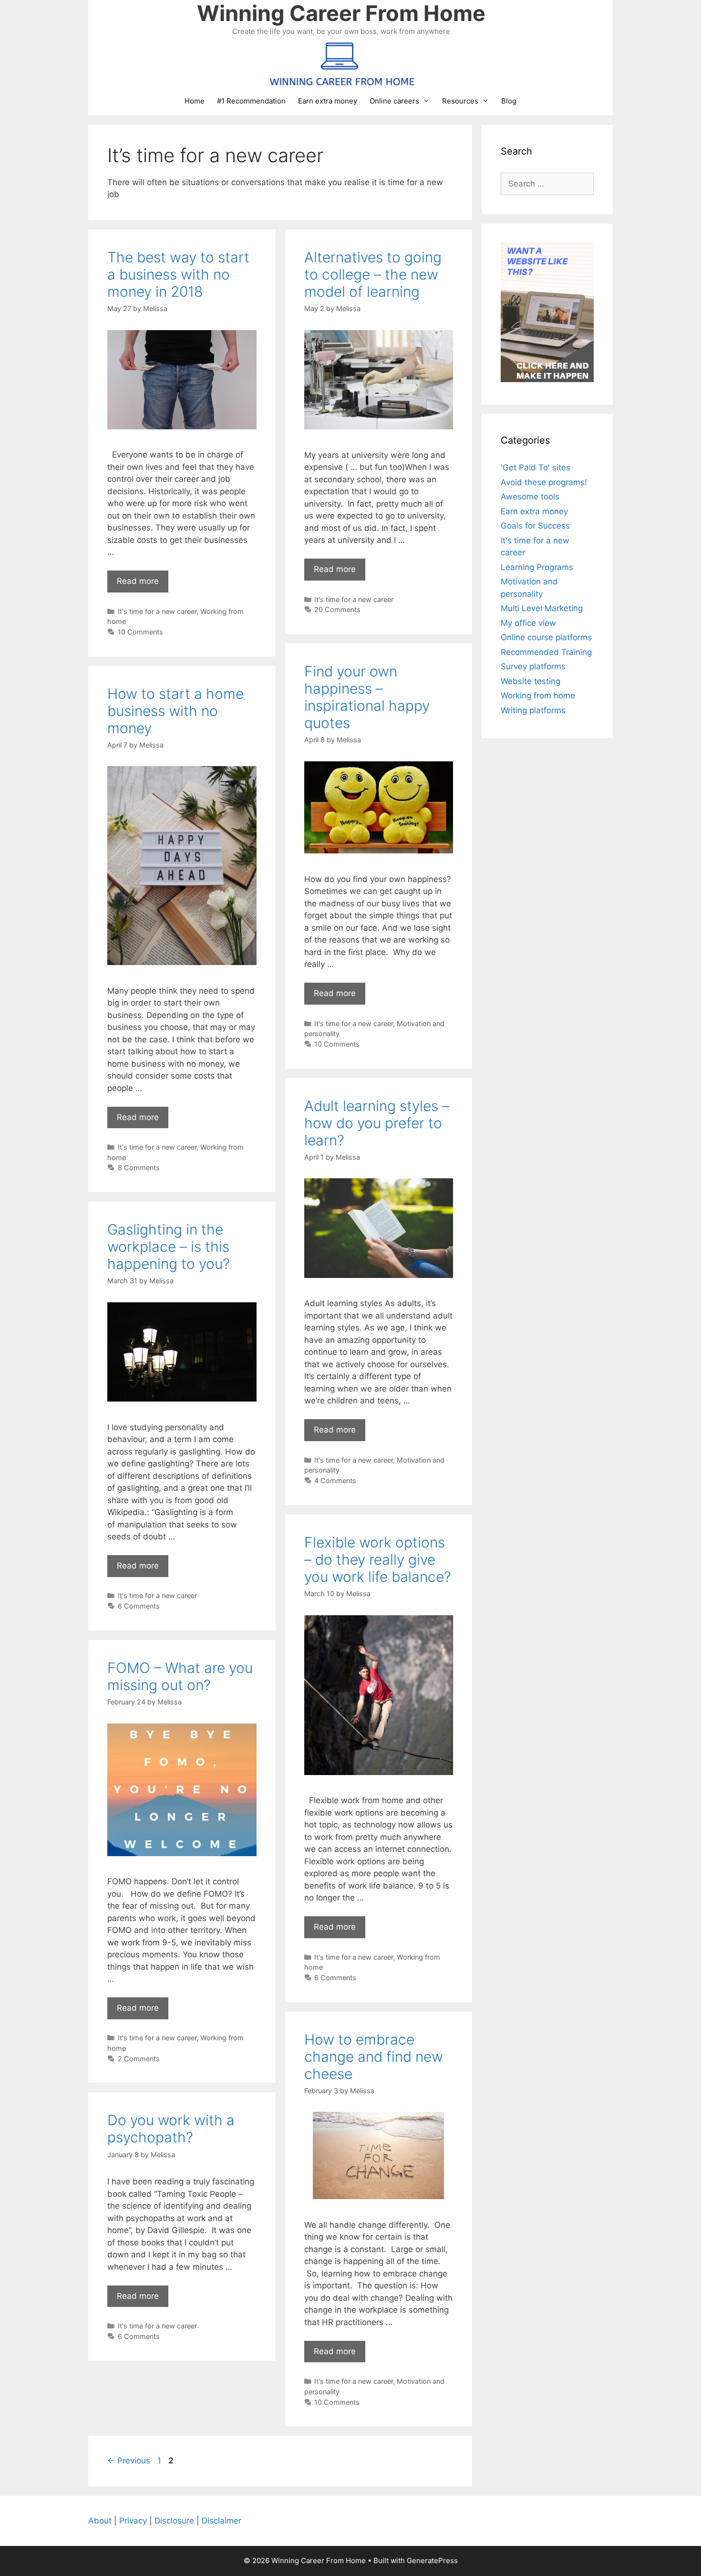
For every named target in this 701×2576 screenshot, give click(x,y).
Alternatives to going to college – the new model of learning (373, 274)
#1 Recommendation (251, 101)
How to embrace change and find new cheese (374, 2057)
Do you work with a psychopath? (171, 2129)
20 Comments (337, 609)
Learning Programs (537, 567)
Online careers (394, 101)
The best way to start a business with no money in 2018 (178, 274)
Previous (129, 2461)
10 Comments (140, 632)
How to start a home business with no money (175, 711)
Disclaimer (222, 2521)
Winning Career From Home (341, 13)
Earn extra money (328, 101)
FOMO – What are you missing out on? (180, 1676)
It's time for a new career (157, 611)
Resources (460, 101)
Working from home (538, 696)
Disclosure (174, 2521)
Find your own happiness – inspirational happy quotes (367, 697)
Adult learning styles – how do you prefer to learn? (377, 1123)
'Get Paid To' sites (536, 467)
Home (195, 101)
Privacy (133, 2521)
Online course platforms (546, 637)
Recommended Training (546, 652)
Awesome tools (530, 497)
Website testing (531, 681)
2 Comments (139, 2059)
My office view (528, 623)
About (100, 2521)
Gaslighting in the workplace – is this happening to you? (169, 1246)
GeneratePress (432, 2560)
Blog (509, 101)
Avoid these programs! (544, 482)
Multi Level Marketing (542, 608)
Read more (138, 581)
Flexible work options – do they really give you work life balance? (378, 1559)
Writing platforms (533, 710)
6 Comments (139, 1606)
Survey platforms (533, 666)
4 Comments (335, 1480)
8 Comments (139, 1168)
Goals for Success (535, 526)
